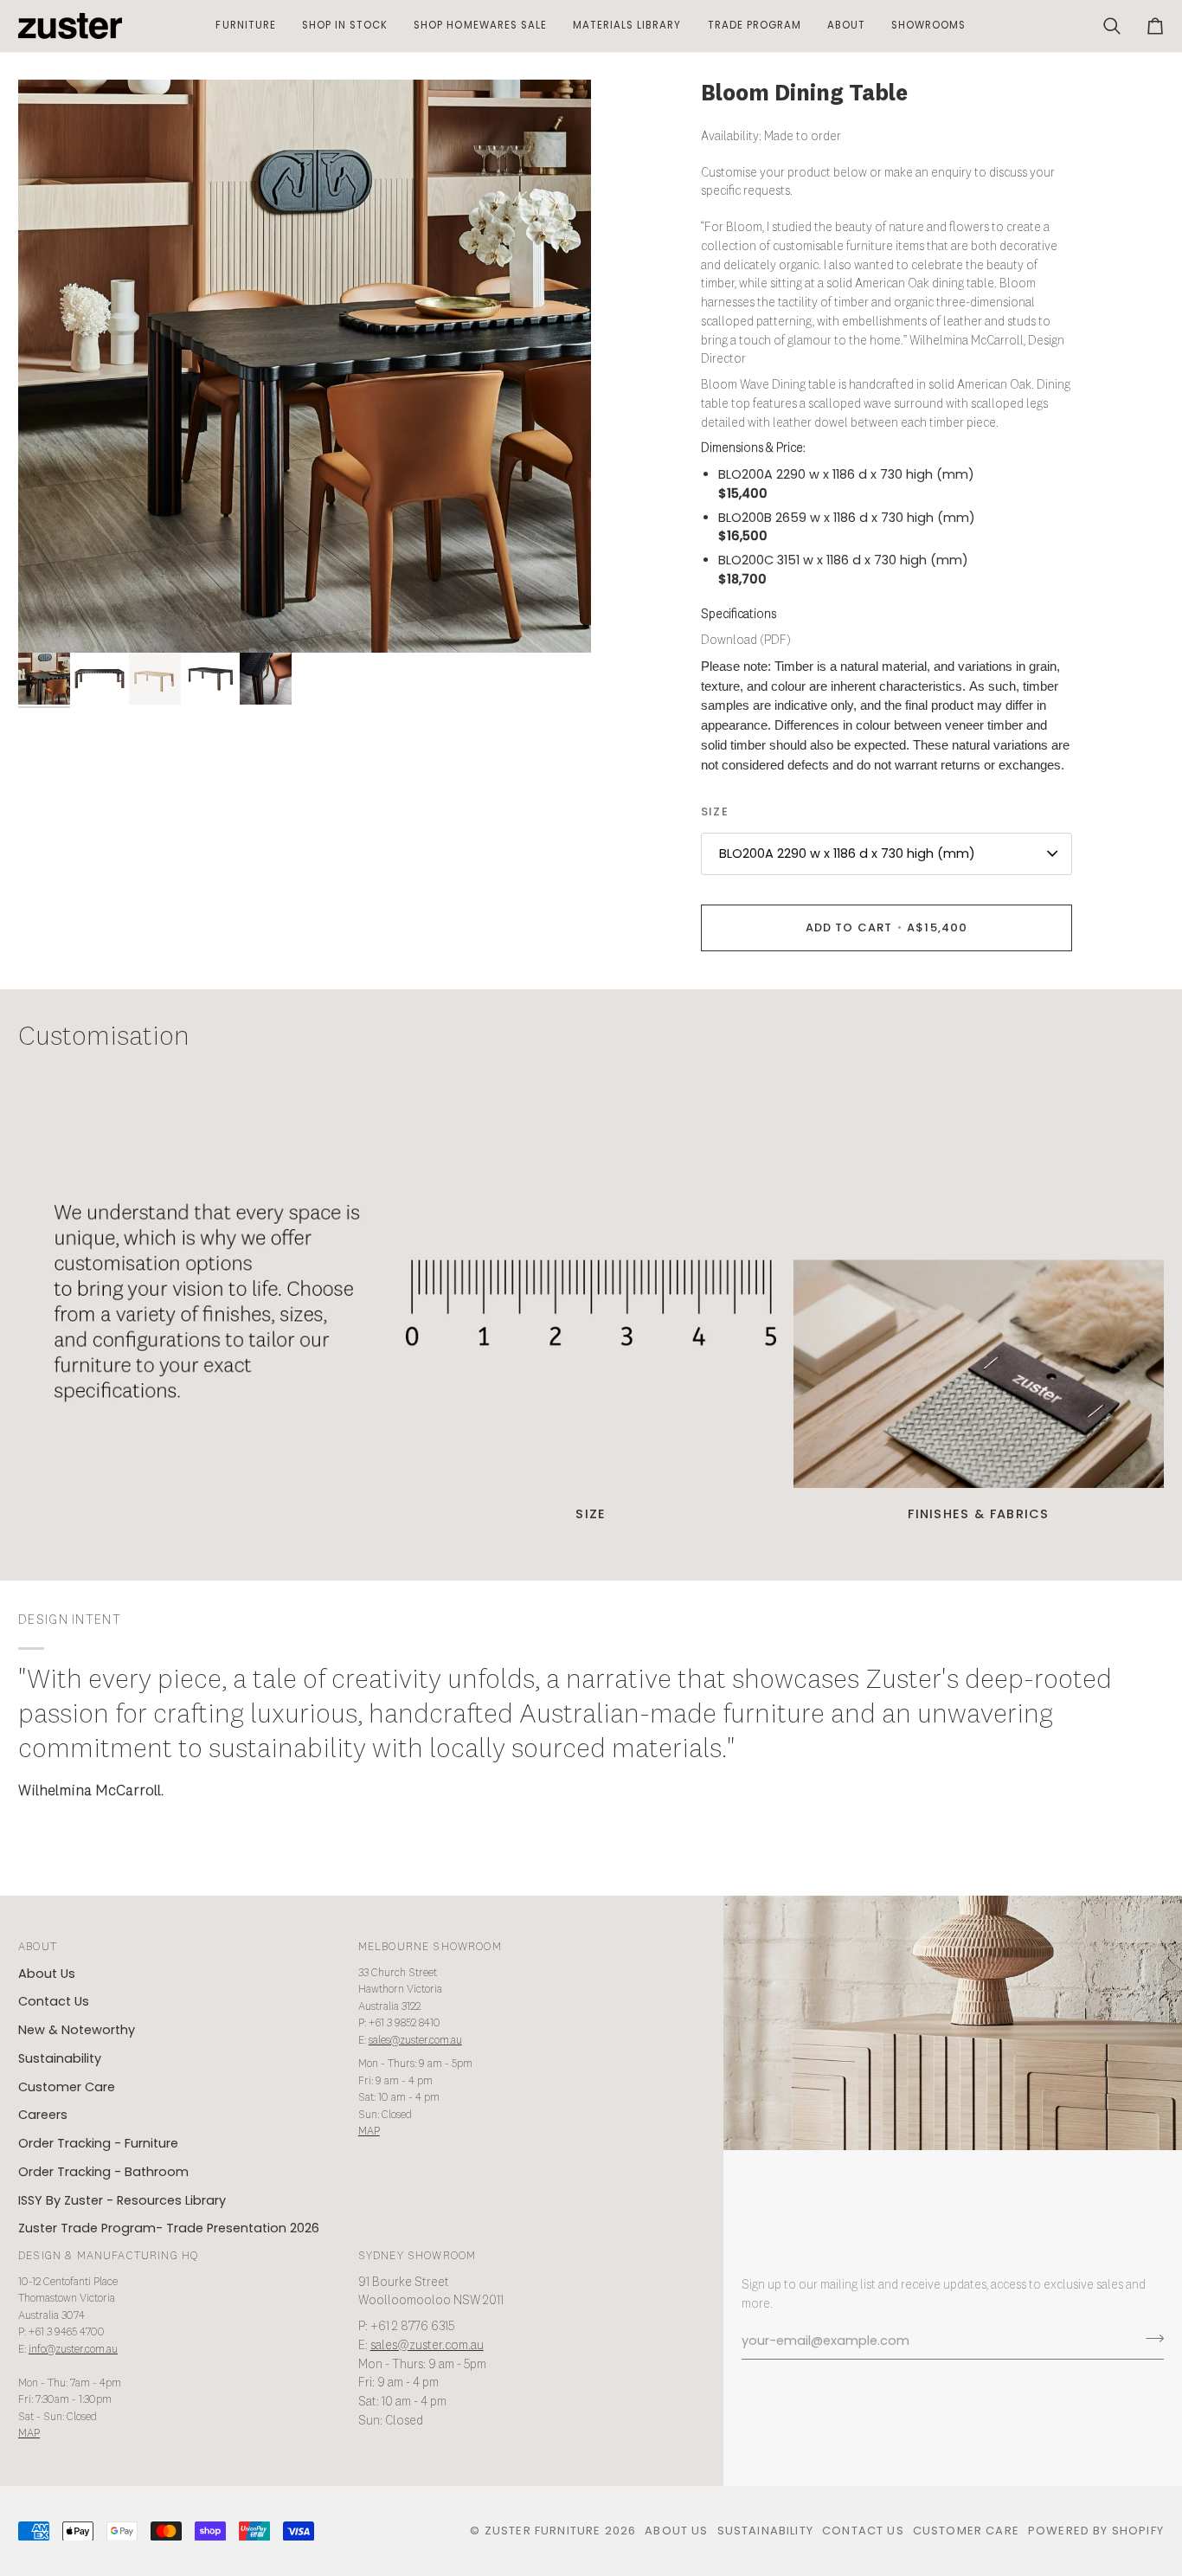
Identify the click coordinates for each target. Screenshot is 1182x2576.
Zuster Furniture (543, 2531)
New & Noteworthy (77, 2030)
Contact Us (54, 2001)
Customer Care (67, 2087)
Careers (43, 2115)
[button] (245, 26)
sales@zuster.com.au (415, 2041)
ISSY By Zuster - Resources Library (122, 2200)
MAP (369, 2132)
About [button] (38, 1947)
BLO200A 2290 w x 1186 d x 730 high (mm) (847, 853)
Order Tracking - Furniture (98, 2143)
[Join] (1150, 2339)
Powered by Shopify (1096, 2531)
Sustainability (60, 2058)
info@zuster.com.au (73, 2350)
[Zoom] (305, 366)
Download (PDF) (746, 641)
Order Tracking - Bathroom (103, 2172)
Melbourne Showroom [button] (430, 1947)
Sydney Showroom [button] (418, 2256)
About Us (47, 1974)
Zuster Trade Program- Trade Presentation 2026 (169, 2228)
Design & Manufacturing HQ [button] (108, 2256)
